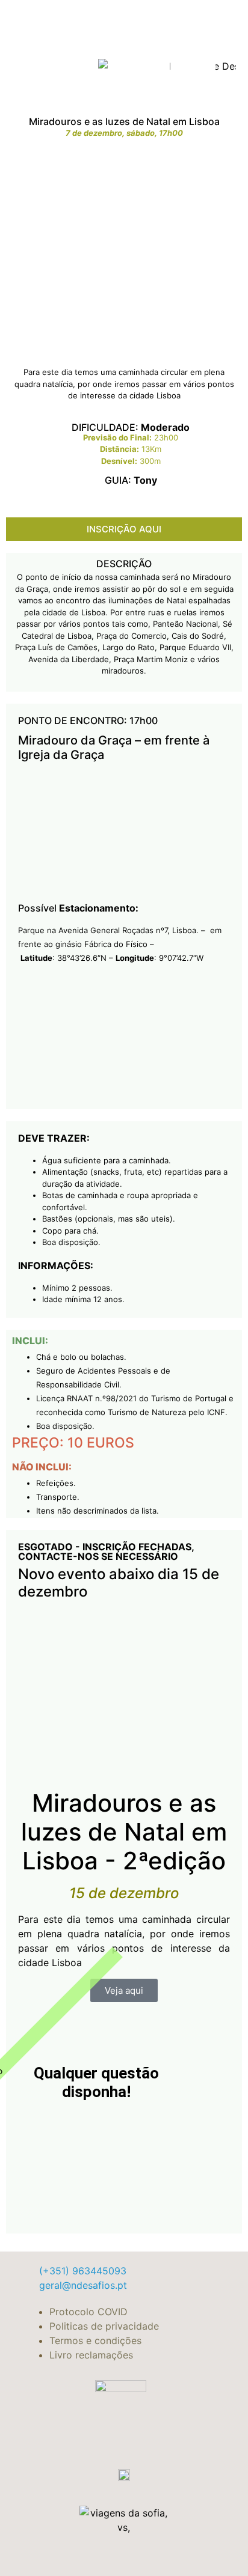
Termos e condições (95, 2340)
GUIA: (131, 480)
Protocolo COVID (88, 2312)
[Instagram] (204, 64)
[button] (55, 64)
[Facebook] (182, 64)
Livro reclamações (91, 2355)
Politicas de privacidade (104, 2326)
